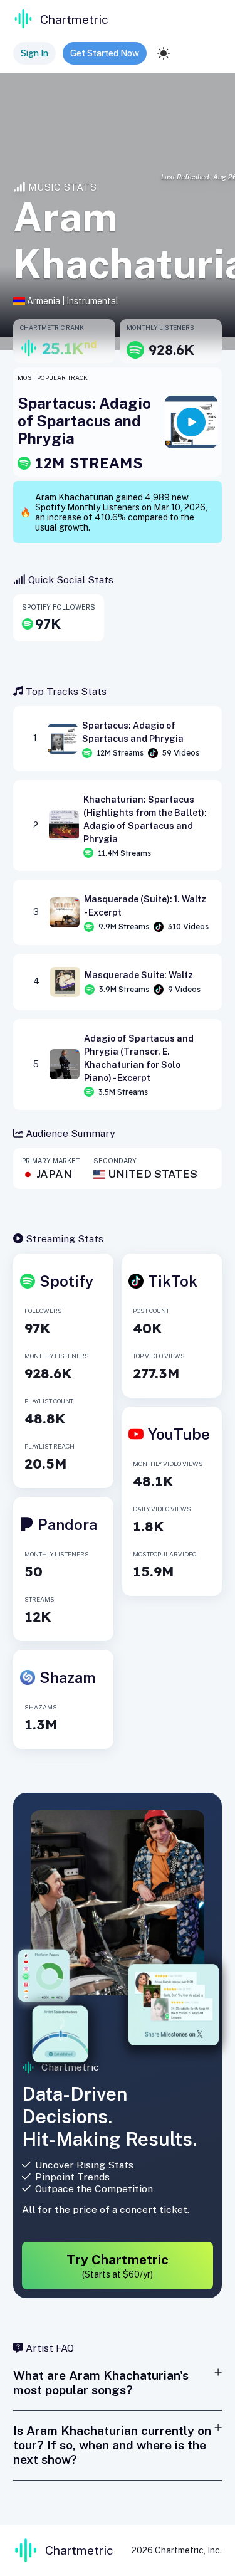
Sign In (34, 53)
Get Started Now (105, 53)
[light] (164, 53)
